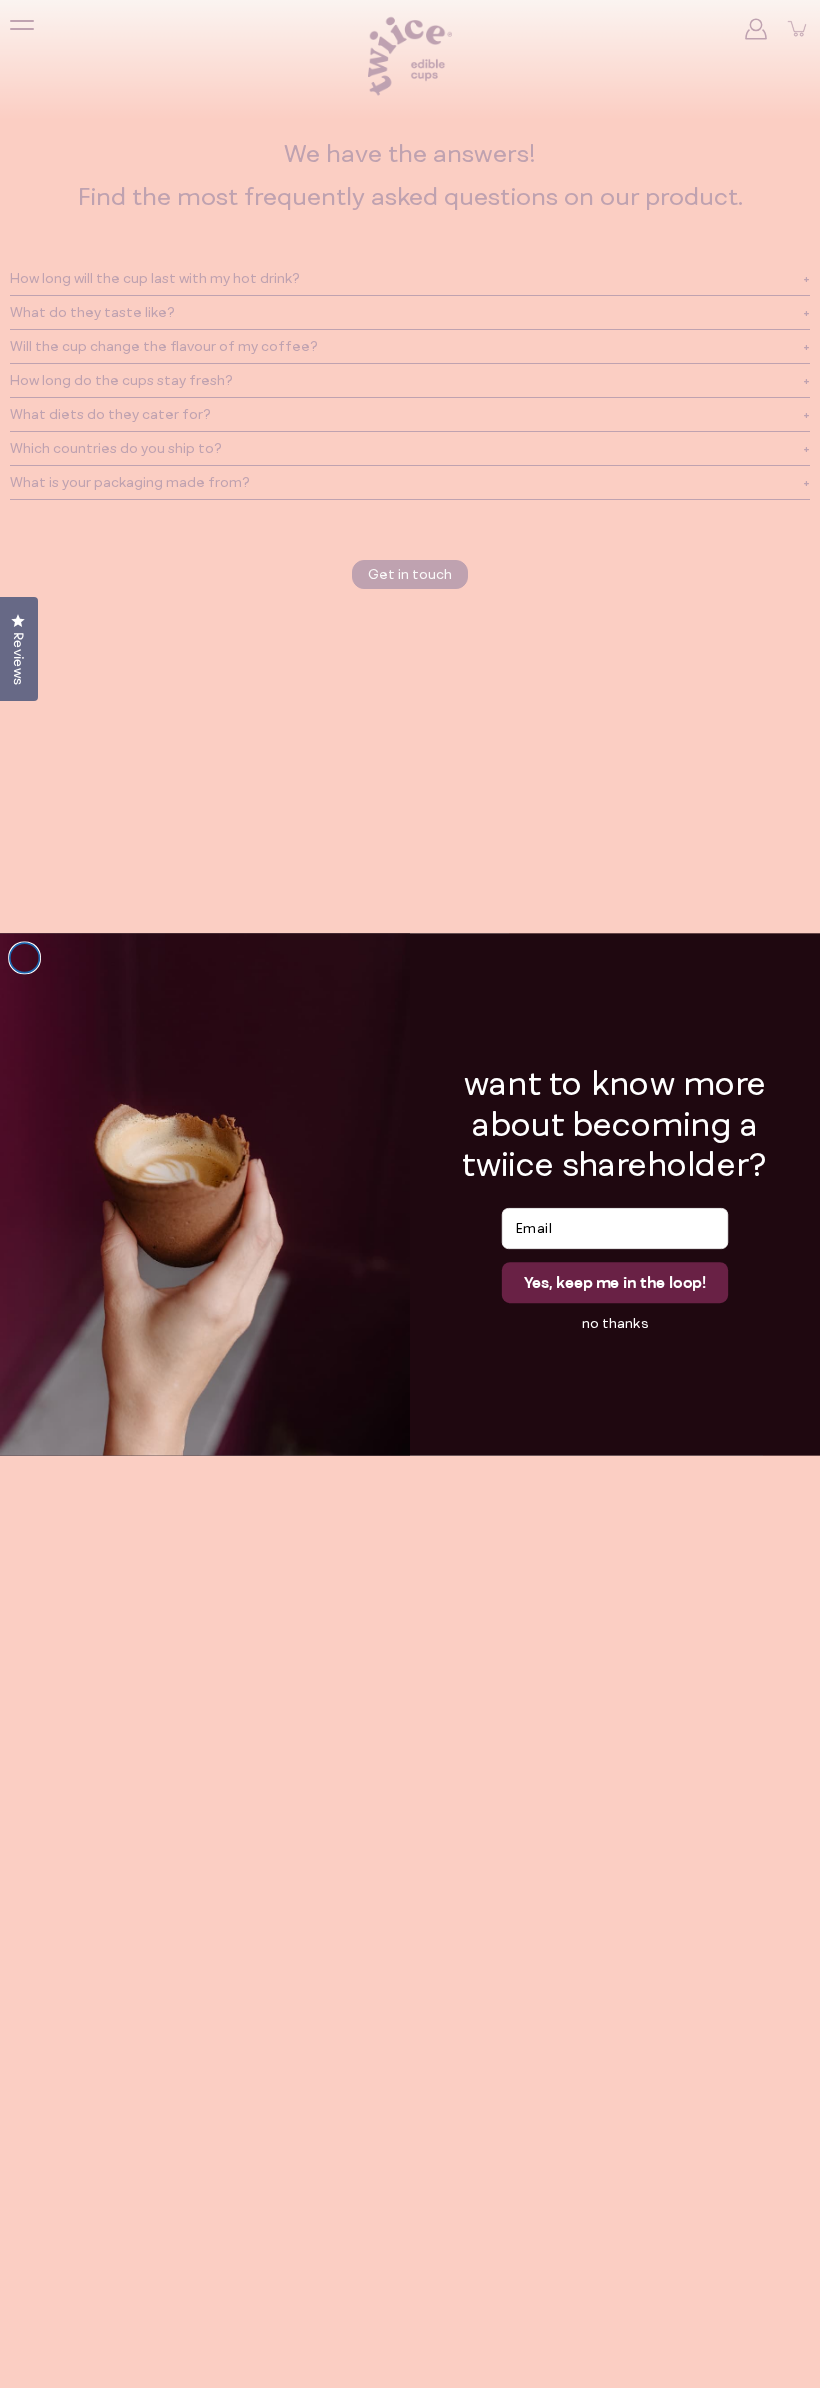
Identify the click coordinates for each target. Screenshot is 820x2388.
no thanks (615, 1322)
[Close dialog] (25, 958)
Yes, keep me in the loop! (615, 1282)
